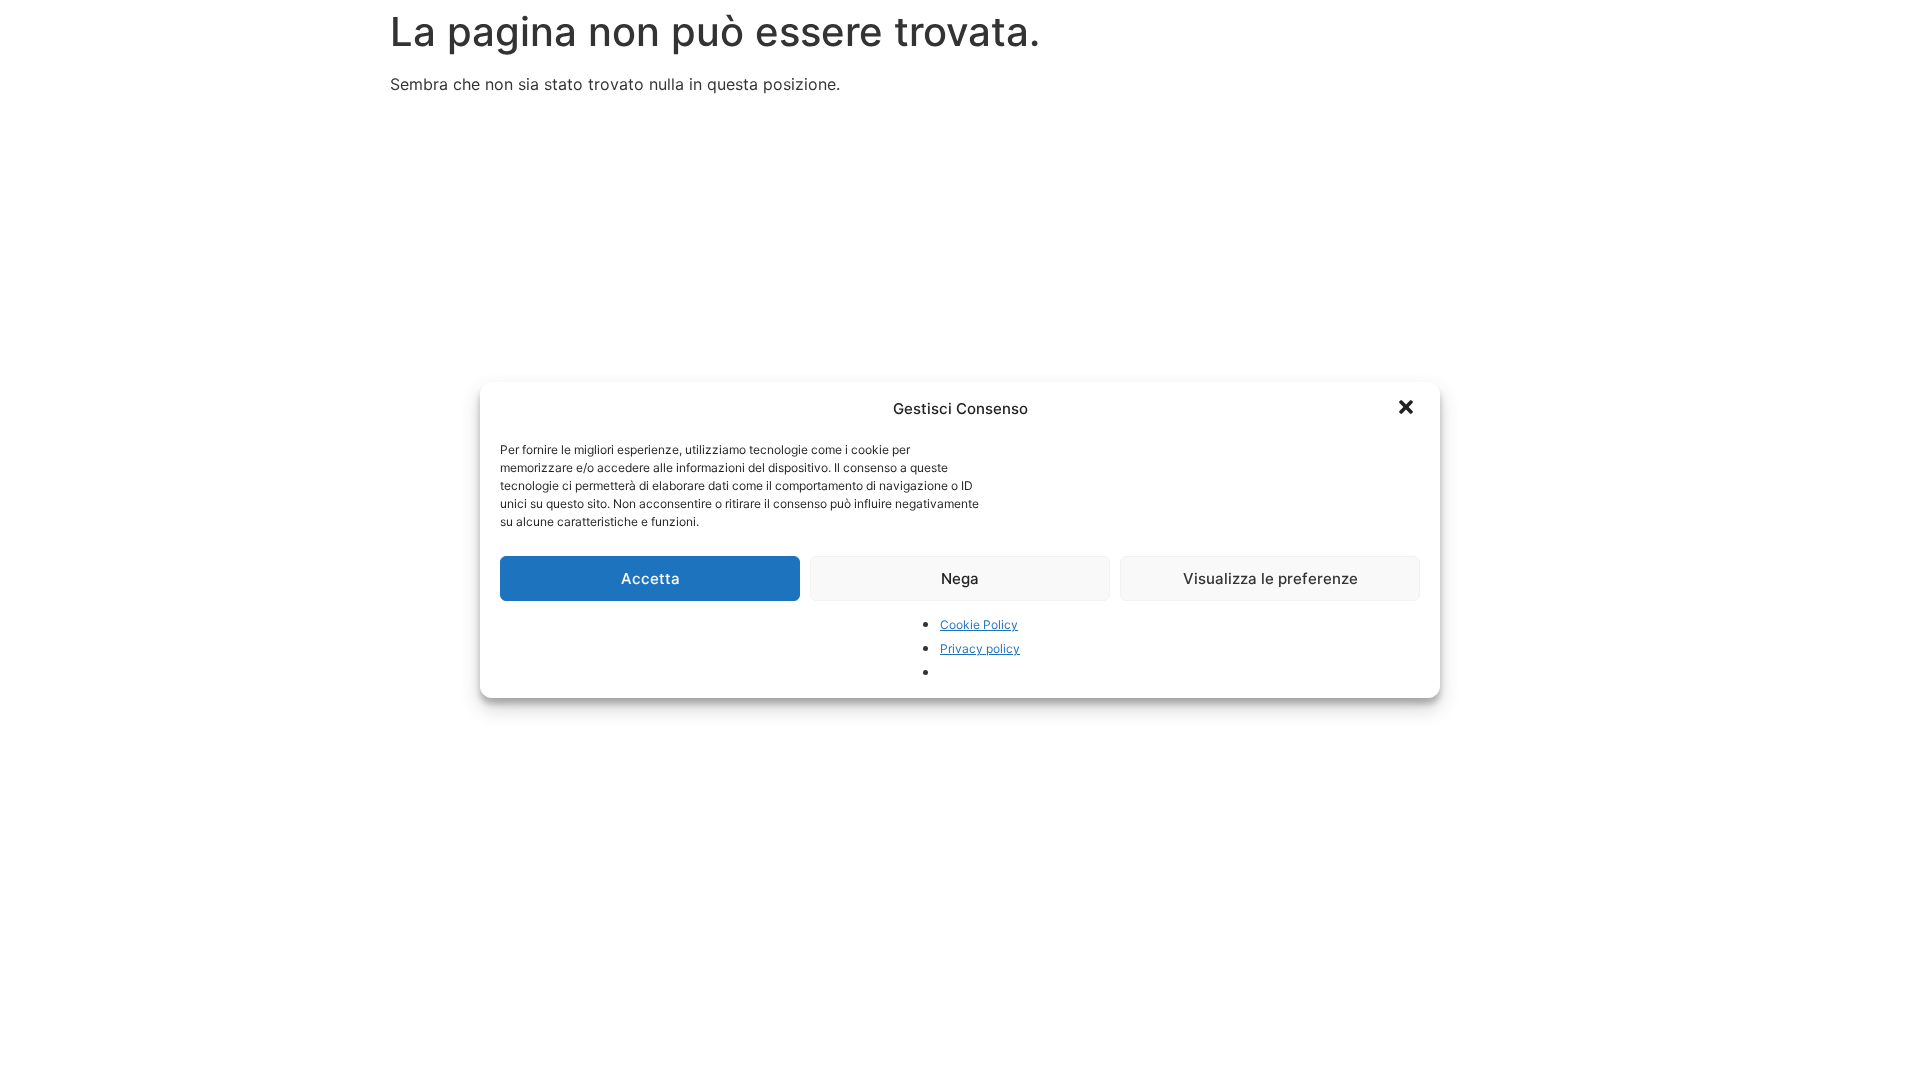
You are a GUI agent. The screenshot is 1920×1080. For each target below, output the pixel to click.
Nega (960, 578)
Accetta (650, 578)
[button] (1408, 409)
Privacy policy (980, 648)
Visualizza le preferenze (1270, 578)
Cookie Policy (979, 624)
